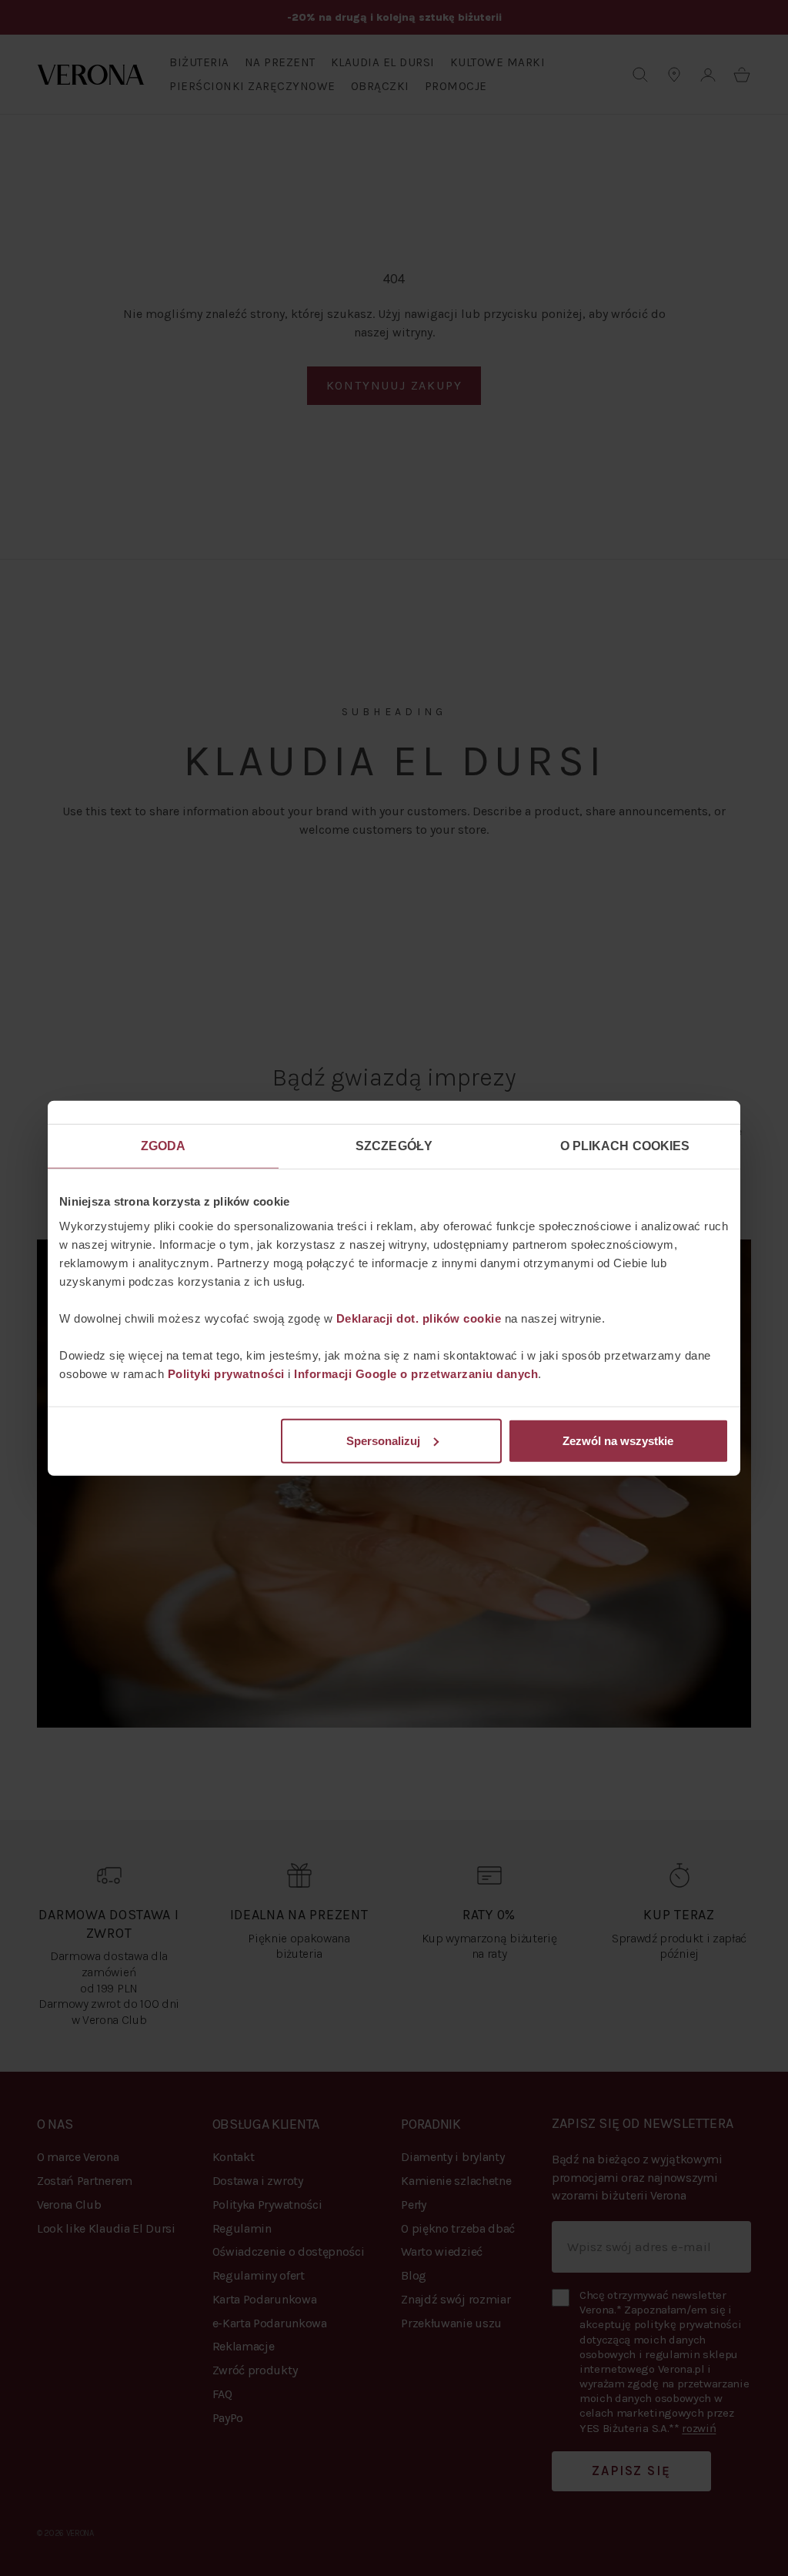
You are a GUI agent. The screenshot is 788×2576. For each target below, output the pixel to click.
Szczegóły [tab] (394, 1146)
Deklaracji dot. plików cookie (419, 1318)
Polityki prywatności (226, 1373)
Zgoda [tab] (164, 1146)
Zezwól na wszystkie (618, 1440)
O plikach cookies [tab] (625, 1146)
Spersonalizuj (383, 1440)
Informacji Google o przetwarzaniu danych (416, 1373)
